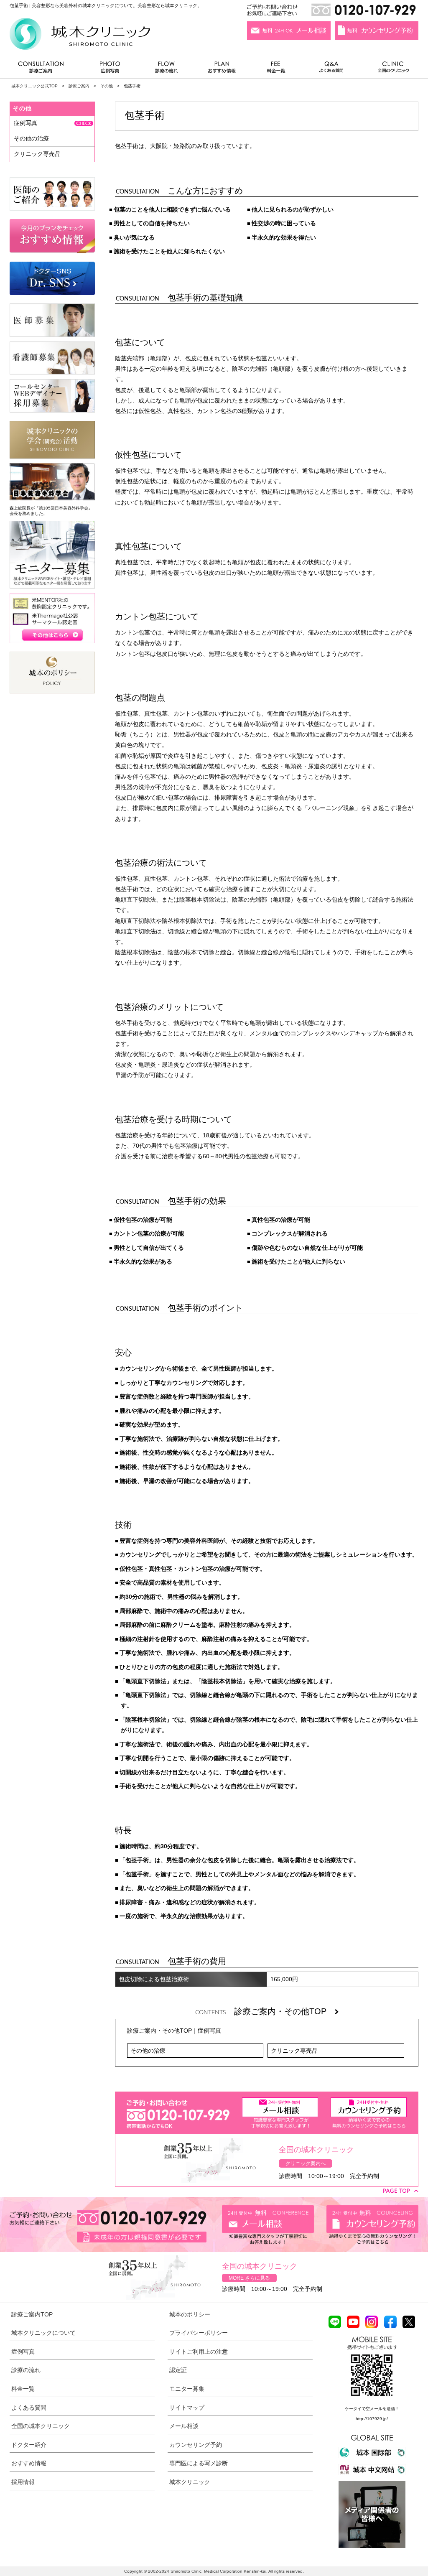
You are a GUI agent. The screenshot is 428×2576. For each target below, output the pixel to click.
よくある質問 (333, 69)
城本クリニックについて (43, 2333)
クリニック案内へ (306, 2163)
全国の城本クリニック (41, 2426)
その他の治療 (148, 2051)
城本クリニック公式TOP (34, 86)
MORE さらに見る (249, 2278)
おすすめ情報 (222, 69)
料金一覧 (276, 69)
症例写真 (110, 69)
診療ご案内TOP (32, 2314)
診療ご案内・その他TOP (284, 2011)
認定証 (178, 2370)
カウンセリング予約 (196, 2445)
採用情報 (23, 2482)
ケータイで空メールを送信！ (372, 2409)
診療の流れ (167, 69)
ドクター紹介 (29, 2445)
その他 (107, 86)
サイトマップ (187, 2408)
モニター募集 (187, 2389)
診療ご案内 (45, 69)
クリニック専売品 (294, 2051)
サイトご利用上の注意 (199, 2352)
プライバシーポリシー (199, 2333)
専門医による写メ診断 (199, 2463)
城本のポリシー (190, 2314)
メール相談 (184, 2426)
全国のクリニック (390, 69)
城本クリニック (190, 2482)
